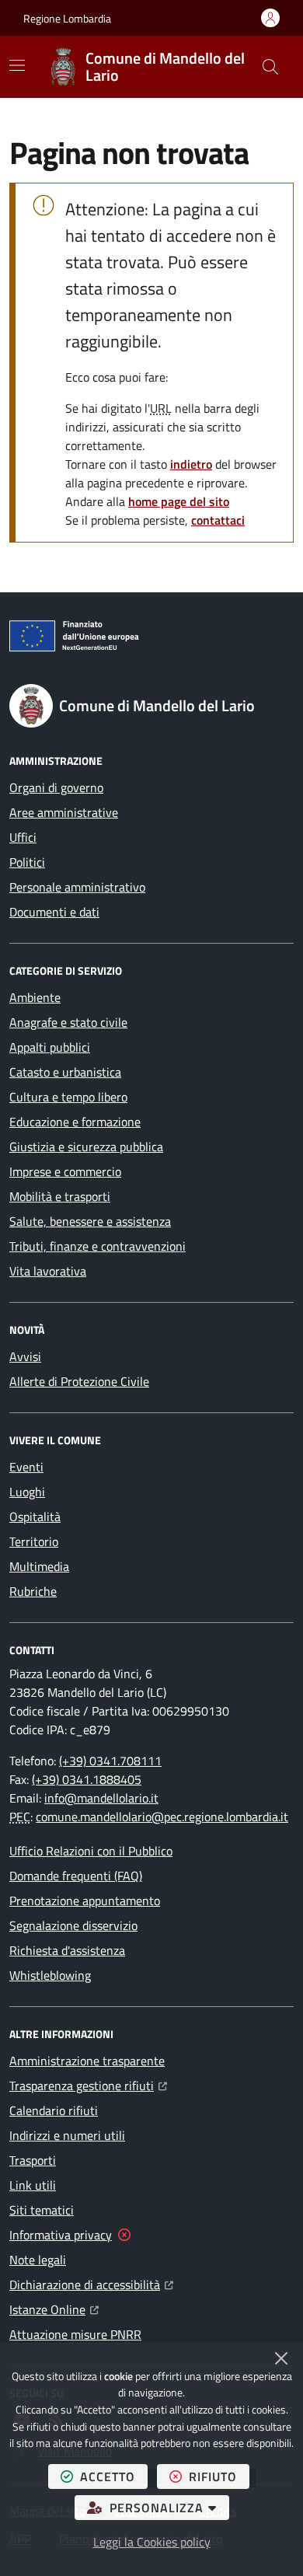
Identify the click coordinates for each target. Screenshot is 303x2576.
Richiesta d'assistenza (67, 1950)
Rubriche (33, 1591)
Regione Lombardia (67, 18)
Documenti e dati (54, 912)
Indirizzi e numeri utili (67, 2135)
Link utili (33, 2185)
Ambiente (35, 997)
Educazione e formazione (75, 1122)
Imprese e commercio (65, 1171)
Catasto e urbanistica (65, 1072)
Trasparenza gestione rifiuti (88, 2085)
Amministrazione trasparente (87, 2061)
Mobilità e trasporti (60, 1196)
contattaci (218, 520)
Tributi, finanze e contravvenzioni (98, 1246)
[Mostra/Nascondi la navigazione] (17, 65)
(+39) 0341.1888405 (87, 1779)
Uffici (23, 837)
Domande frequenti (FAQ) (76, 1876)
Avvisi (25, 1356)
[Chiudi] (281, 2358)
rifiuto (219, 2476)
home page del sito (179, 501)
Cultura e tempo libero (68, 1097)
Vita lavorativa (48, 1271)
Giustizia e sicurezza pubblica (86, 1147)
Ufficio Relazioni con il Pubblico (91, 1851)
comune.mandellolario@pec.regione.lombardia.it (162, 1817)
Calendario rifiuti (54, 2110)
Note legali (38, 2260)
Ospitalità (35, 1517)
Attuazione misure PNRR (75, 2334)
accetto (114, 2476)
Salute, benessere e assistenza (90, 1221)
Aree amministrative (64, 812)
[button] (270, 67)
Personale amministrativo (77, 887)
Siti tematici (42, 2210)
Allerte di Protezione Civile (79, 1381)
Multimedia (39, 1566)
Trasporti (33, 2160)
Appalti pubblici (50, 1047)
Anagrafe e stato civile (68, 1022)
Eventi (26, 1467)
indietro (191, 464)
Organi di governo (56, 787)
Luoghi (27, 1492)
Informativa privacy (61, 2235)
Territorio (34, 1541)
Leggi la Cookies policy (152, 2542)
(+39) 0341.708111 (110, 1761)
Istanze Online (54, 2309)
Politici (27, 862)
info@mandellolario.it (101, 1798)
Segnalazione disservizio (73, 1925)
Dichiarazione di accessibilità (91, 2284)
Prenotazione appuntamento (85, 1901)
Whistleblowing (50, 1975)
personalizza (169, 2507)
